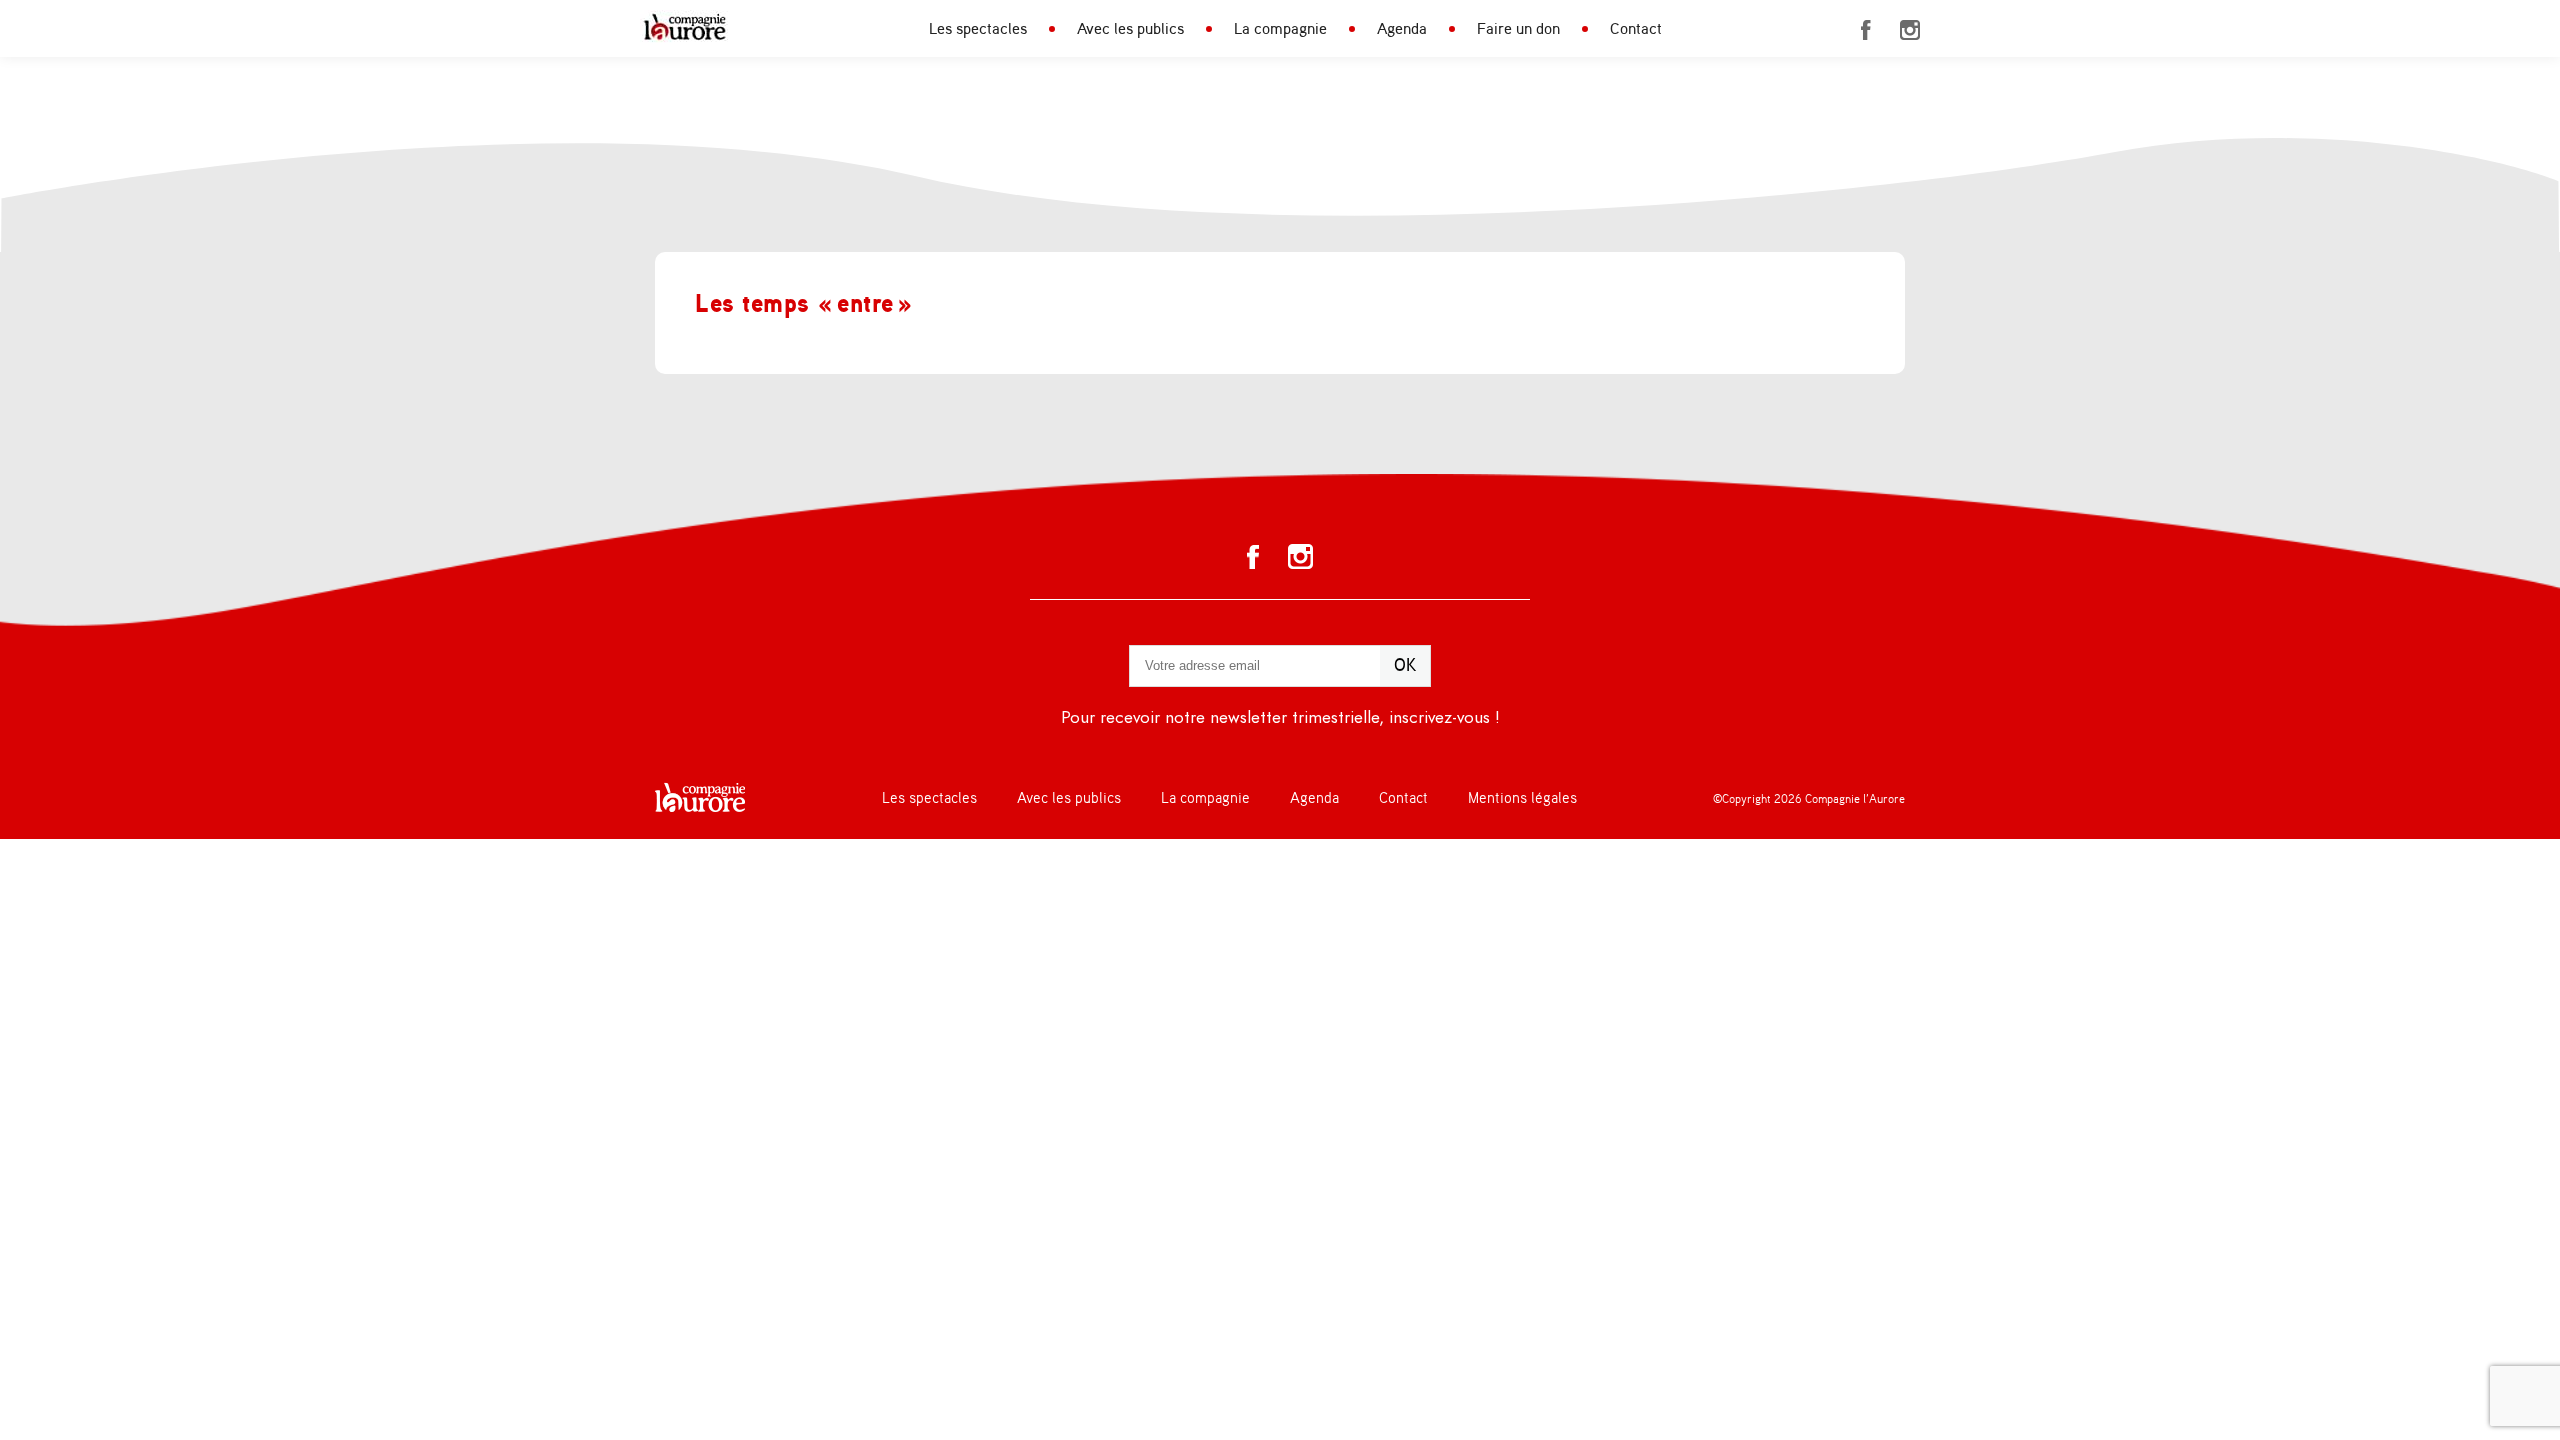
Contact (1636, 29)
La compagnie (1280, 29)
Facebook (1866, 30)
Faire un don (1518, 29)
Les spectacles (978, 29)
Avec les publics (1130, 29)
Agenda (1402, 29)
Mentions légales (1522, 798)
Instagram (1910, 30)
